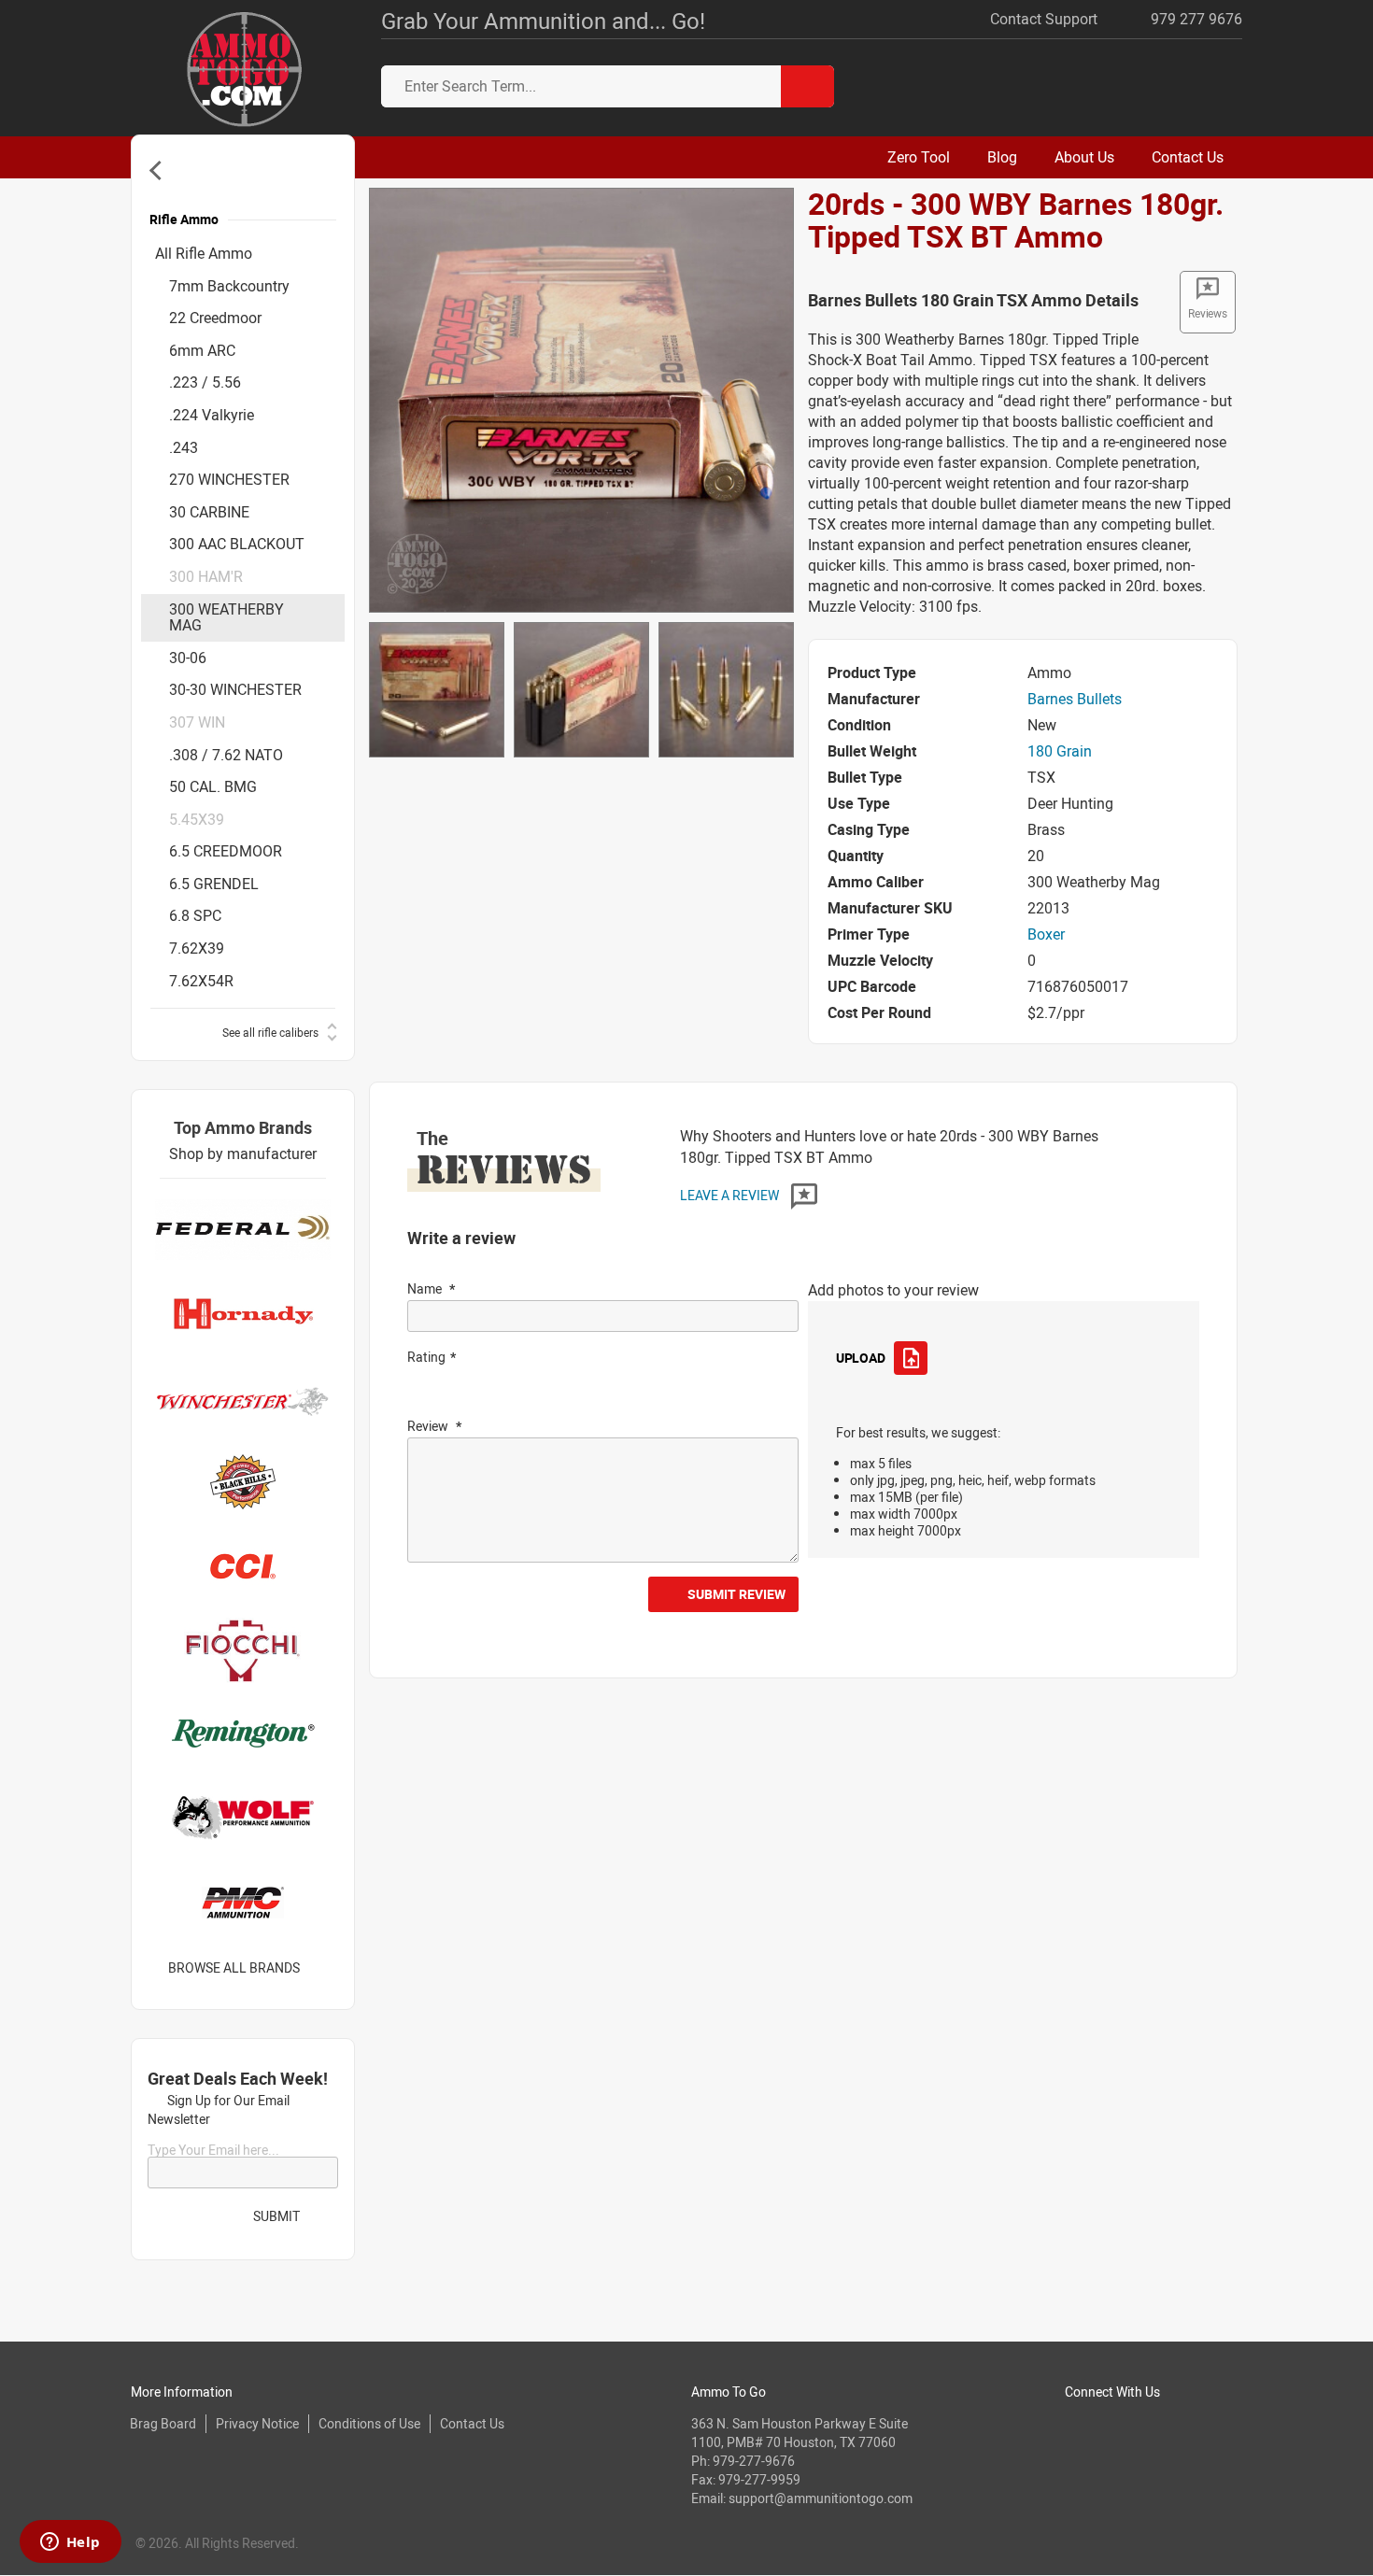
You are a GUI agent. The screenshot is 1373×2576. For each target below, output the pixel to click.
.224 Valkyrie (212, 415)
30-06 (188, 658)
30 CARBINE (209, 512)
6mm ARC (202, 350)
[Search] (807, 86)
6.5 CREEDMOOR (226, 851)
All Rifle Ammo (204, 253)
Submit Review (736, 1594)
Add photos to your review (893, 1290)
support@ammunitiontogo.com (821, 2498)
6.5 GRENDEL (214, 884)
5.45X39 (197, 819)
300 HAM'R (206, 576)
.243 (184, 447)
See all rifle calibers (270, 1032)
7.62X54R (201, 981)
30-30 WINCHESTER (235, 689)
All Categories (159, 170)
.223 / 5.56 (205, 382)
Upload (860, 1358)
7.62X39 (197, 948)
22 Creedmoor (215, 318)
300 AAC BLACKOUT (237, 544)
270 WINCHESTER (229, 479)
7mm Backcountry (229, 286)
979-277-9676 (754, 2461)
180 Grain (1060, 751)
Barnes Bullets (1075, 699)
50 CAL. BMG (213, 786)
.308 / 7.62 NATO (226, 755)
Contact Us (472, 2423)
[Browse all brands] (324, 1968)
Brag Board (163, 2423)
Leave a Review (731, 1195)
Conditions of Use (369, 2423)
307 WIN (197, 722)
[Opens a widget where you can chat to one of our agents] (70, 2543)
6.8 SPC (195, 915)
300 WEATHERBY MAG (226, 617)
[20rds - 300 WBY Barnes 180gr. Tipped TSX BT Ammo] (581, 399)
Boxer (1046, 934)
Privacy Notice (257, 2423)
